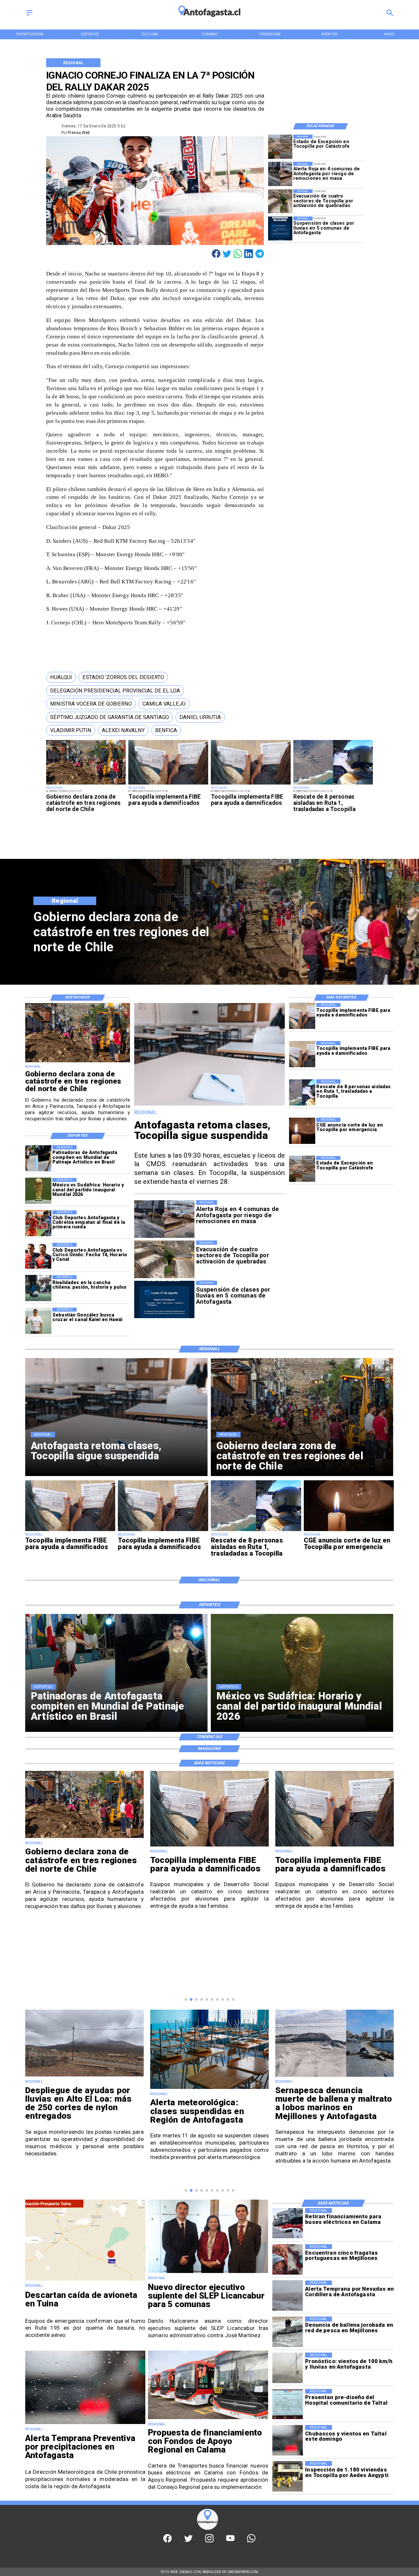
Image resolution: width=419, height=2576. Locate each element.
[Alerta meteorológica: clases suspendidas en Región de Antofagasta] (84, 2089)
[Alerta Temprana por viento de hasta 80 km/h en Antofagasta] (335, 2076)
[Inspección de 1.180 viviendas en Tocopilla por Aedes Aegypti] (288, 2476)
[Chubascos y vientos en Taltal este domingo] (288, 2440)
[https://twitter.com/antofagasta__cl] (188, 2541)
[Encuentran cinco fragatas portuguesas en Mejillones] (288, 2259)
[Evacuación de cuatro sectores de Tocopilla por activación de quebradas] (280, 201)
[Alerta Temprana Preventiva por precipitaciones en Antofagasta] (85, 2424)
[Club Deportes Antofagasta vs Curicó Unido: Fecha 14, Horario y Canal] (38, 1256)
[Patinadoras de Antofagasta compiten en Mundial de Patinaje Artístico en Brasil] (38, 1158)
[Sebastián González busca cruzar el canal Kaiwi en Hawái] (38, 1321)
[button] (61, 677)
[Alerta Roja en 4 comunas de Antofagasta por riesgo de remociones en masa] (280, 174)
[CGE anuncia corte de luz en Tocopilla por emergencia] (302, 1131)
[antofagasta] (209, 20)
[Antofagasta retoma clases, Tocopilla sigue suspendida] (210, 1105)
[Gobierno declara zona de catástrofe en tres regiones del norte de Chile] (86, 784)
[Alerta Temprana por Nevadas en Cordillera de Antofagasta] (288, 2296)
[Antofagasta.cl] (29, 15)
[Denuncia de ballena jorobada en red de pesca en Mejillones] (288, 2332)
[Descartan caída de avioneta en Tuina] (85, 2280)
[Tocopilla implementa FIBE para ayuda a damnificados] (168, 784)
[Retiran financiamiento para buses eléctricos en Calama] (288, 2223)
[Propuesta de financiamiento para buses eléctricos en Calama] (208, 2419)
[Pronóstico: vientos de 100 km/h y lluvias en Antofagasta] (288, 2368)
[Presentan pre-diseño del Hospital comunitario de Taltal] (288, 2404)
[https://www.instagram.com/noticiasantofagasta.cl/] (209, 2541)
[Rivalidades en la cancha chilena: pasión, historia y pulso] (38, 1288)
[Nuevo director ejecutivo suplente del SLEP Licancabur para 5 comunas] (208, 2273)
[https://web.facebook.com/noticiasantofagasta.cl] (167, 2541)
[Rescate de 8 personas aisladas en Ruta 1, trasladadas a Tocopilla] (333, 784)
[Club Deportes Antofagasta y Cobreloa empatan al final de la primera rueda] (38, 1223)
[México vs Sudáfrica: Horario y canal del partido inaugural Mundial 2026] (38, 1191)
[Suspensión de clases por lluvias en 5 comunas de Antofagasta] (280, 228)
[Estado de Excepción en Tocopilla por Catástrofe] (280, 147)
